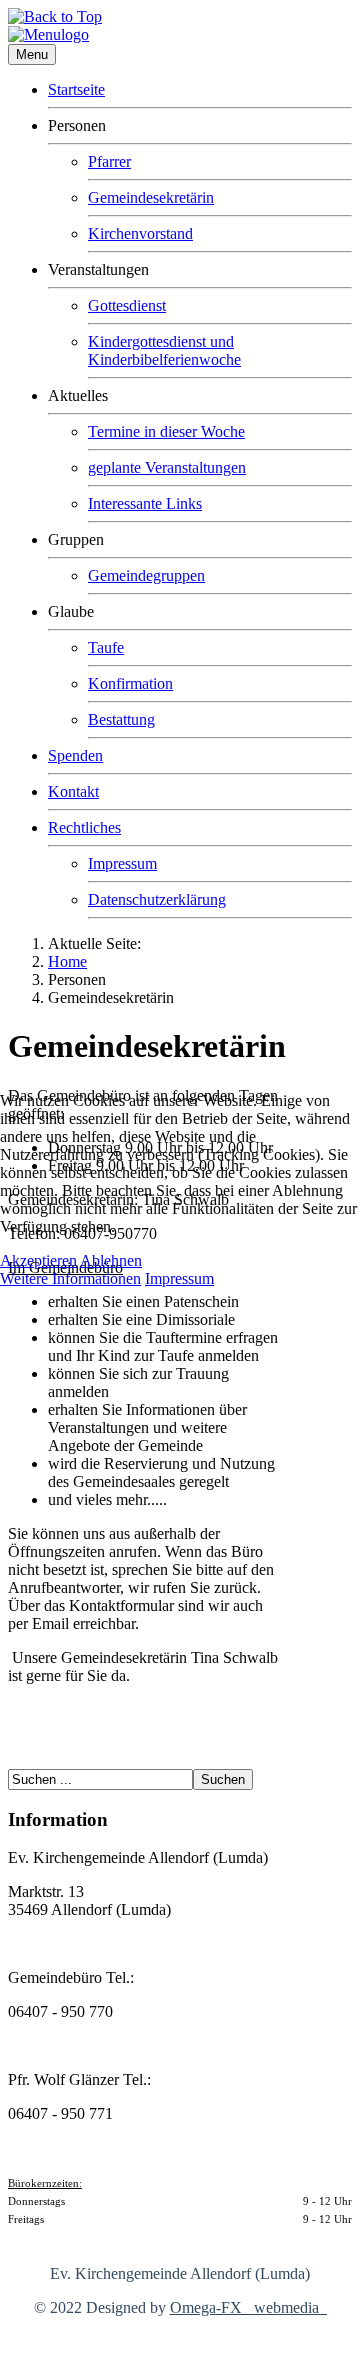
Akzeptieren (38, 1260)
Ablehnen (111, 1260)
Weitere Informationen (70, 1278)
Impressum (179, 1278)
